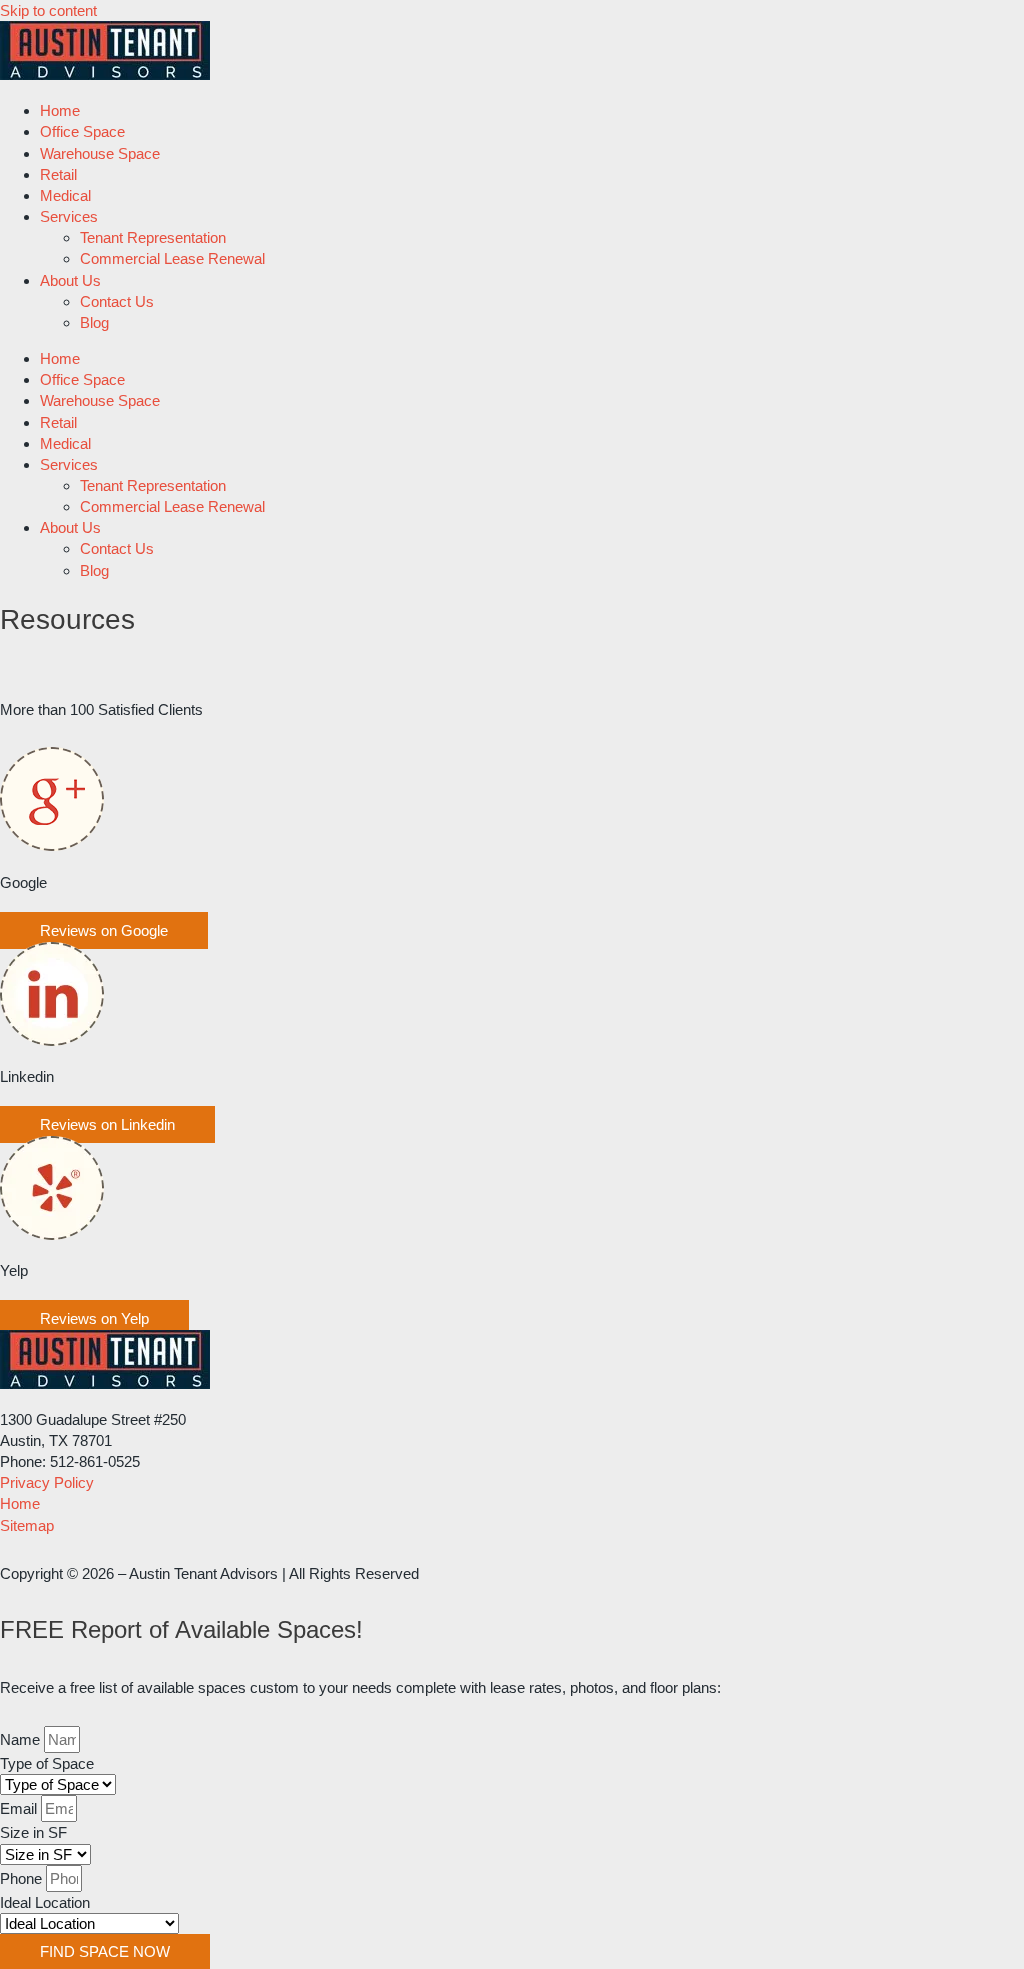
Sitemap (27, 1525)
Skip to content (48, 10)
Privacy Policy (47, 1482)
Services (69, 216)
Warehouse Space (100, 153)
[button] (104, 930)
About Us (70, 280)
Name (22, 1739)
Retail (58, 174)
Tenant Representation (153, 237)
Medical (65, 195)
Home (60, 110)
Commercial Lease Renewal (172, 258)
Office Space (82, 131)
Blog (94, 322)
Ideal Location (45, 1902)
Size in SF (33, 1832)
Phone (23, 1878)
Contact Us (117, 301)
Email (20, 1808)
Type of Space (47, 1763)
